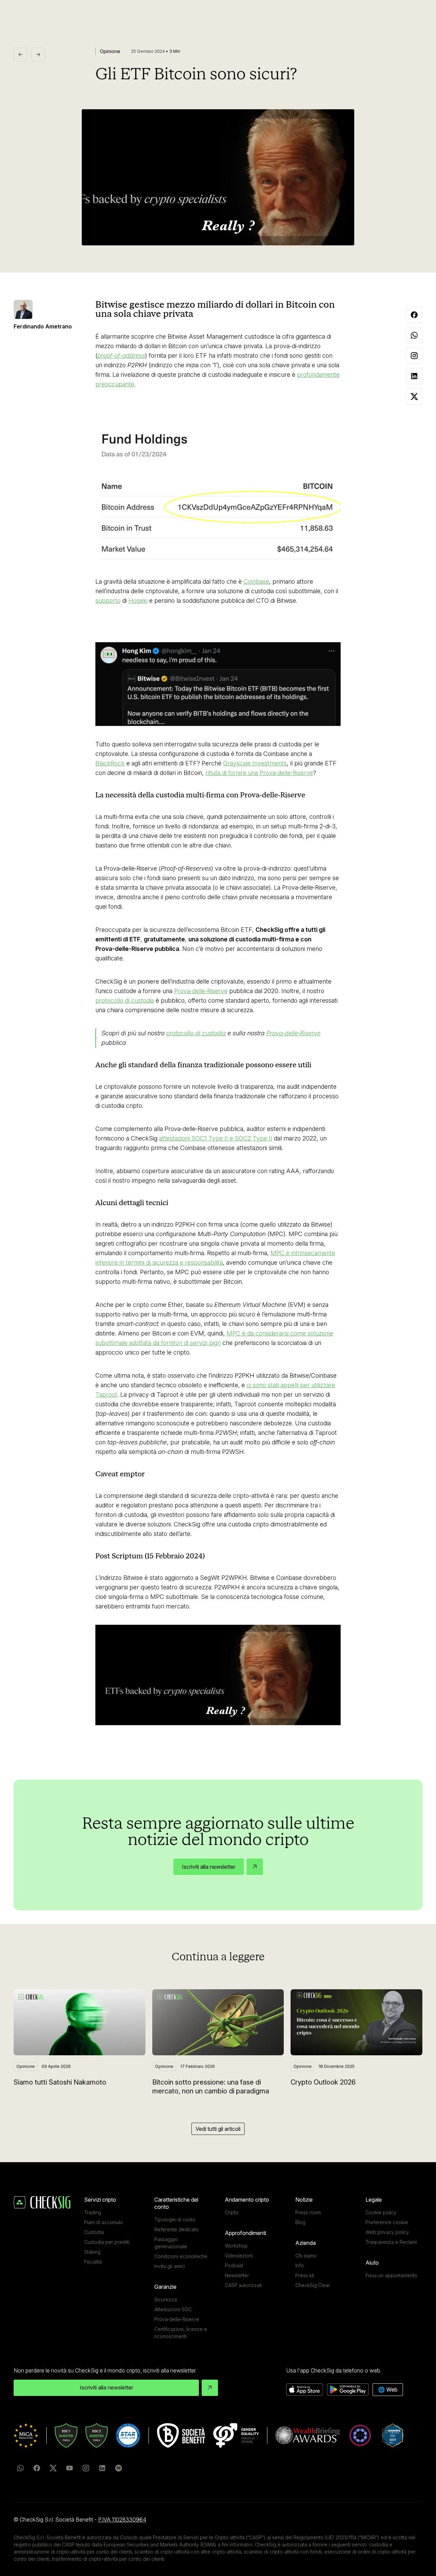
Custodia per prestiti (107, 2242)
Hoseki (138, 601)
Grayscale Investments (255, 763)
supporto (108, 601)
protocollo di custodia (125, 1000)
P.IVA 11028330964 (122, 2520)
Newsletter (237, 2275)
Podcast (234, 2265)
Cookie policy (381, 2212)
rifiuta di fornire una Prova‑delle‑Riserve (259, 773)
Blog (300, 2222)
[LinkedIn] (102, 2468)
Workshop (236, 2246)
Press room (308, 2212)
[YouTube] (69, 2468)
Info (300, 2265)
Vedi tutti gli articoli (218, 2129)
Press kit (305, 2275)
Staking (92, 2252)
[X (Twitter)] (53, 2468)
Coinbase (256, 581)
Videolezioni (239, 2256)
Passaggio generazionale (171, 2243)
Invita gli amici (170, 2266)
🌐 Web (388, 2389)
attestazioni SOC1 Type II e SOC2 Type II (216, 1138)
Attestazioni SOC (173, 2309)
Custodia (94, 2232)
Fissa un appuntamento (391, 2275)
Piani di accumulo (104, 2222)
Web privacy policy (387, 2232)
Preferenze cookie (387, 2222)
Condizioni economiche (181, 2256)
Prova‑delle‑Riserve (201, 991)
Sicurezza (166, 2299)
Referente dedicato (176, 2229)
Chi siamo (306, 2256)
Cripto (232, 2212)
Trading (93, 2212)
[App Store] (305, 2390)
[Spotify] (119, 2468)
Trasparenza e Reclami (391, 2242)
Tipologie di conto (175, 2219)
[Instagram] (86, 2468)
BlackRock (110, 763)
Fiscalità (93, 2262)
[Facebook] (37, 2468)
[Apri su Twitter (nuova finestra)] (218, 495)
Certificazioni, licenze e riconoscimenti (181, 2333)
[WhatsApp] (20, 2468)
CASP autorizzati (243, 2285)
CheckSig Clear (313, 2285)
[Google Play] (348, 2390)
